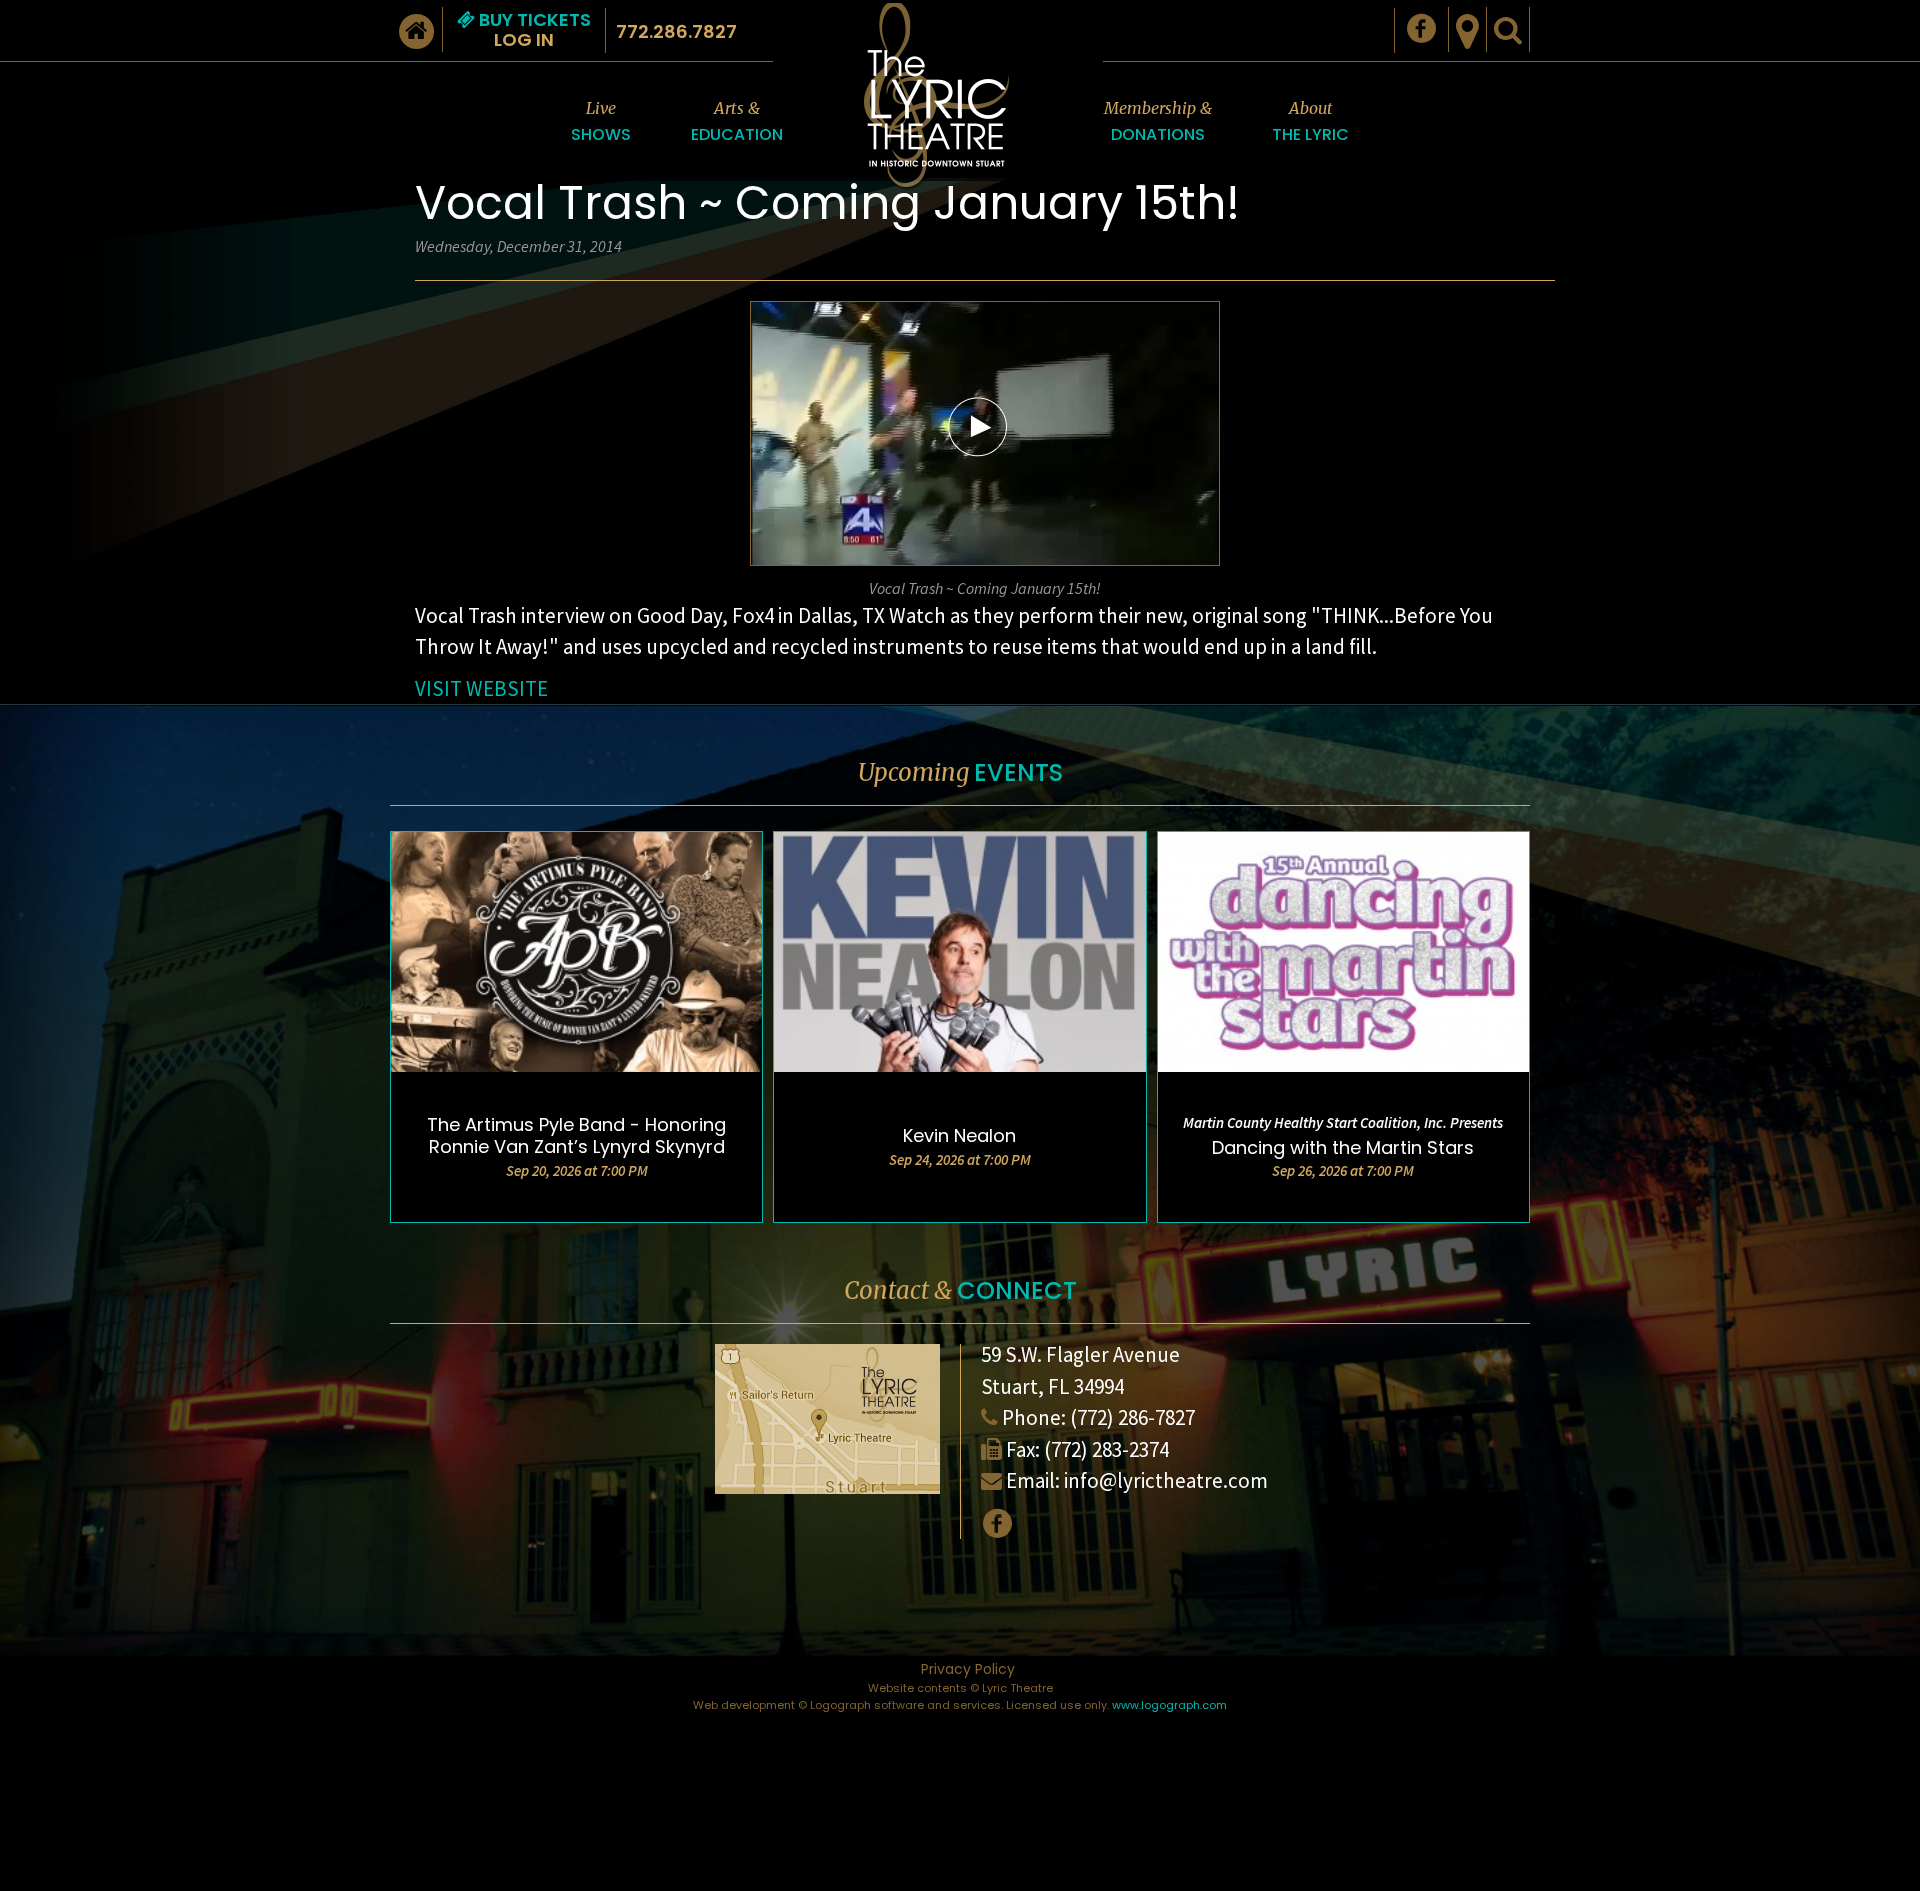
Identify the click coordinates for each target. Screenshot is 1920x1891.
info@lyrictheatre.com (1166, 1480)
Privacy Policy (968, 1669)
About (1310, 122)
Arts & (737, 122)
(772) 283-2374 (1106, 1449)
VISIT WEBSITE (481, 688)
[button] (978, 426)
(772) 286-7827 (1132, 1417)
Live (601, 122)
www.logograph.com (1169, 1705)
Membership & (1158, 122)
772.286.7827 (676, 31)
